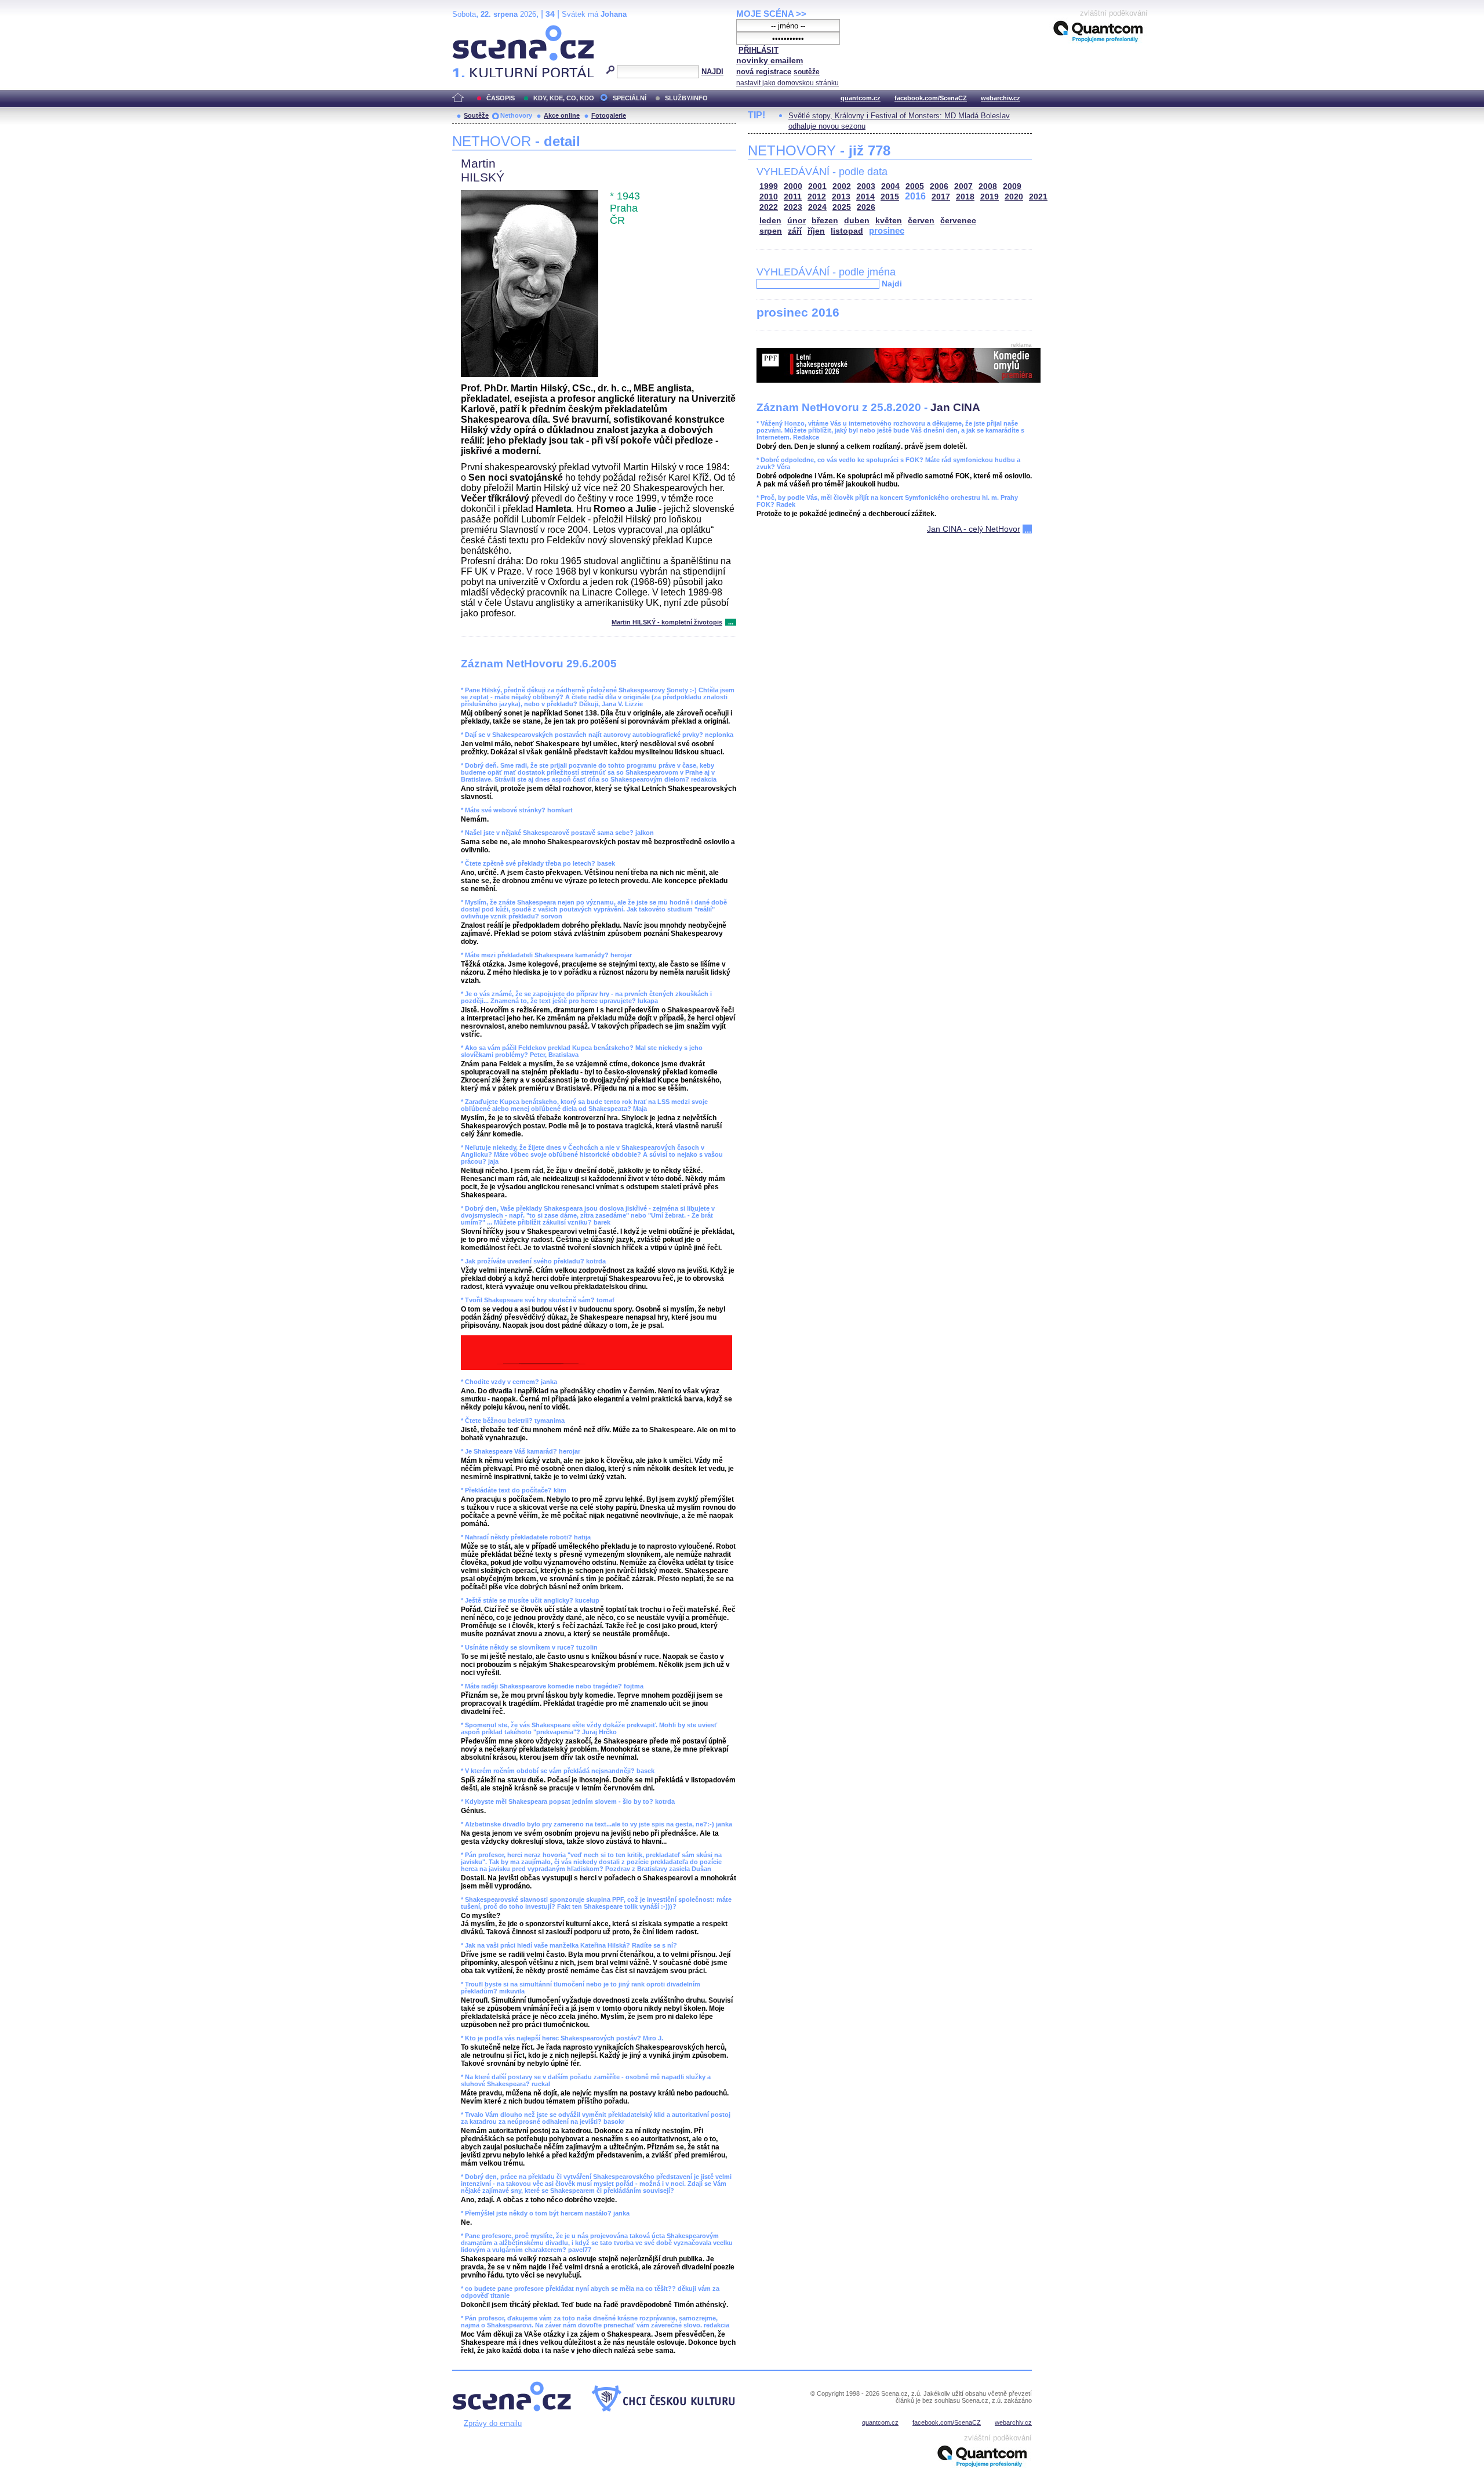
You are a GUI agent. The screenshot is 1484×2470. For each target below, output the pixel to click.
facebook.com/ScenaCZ (931, 98)
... (731, 622)
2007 (963, 186)
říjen (816, 231)
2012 (817, 197)
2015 (890, 197)
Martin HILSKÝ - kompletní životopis (667, 622)
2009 (1012, 186)
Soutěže (476, 115)
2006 (939, 186)
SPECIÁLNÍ (630, 98)
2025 (842, 207)
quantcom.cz (861, 98)
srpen (771, 231)
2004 (890, 186)
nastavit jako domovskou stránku (788, 83)
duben (857, 221)
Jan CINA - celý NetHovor (974, 529)
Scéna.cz (472, 30)
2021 (1038, 197)
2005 (915, 186)
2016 (915, 196)
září (795, 231)
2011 (793, 197)
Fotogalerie (609, 115)
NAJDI (712, 72)
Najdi (892, 284)
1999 (769, 186)
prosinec (887, 230)
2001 (817, 186)
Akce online (562, 115)
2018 (965, 197)
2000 (793, 186)
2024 (817, 207)
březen (825, 221)
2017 (941, 197)
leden (770, 221)
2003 (866, 186)
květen (889, 221)
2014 (865, 197)
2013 (841, 197)
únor (796, 221)
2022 (769, 207)
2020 (1014, 197)
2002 (842, 186)
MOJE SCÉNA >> (771, 14)
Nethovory (516, 115)
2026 (866, 207)
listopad (847, 231)
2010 (769, 197)
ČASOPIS (501, 98)
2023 (793, 207)
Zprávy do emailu (493, 2423)
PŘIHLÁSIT (759, 50)
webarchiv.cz (1001, 98)
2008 (988, 186)
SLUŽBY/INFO (686, 98)
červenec (958, 221)
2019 (990, 197)
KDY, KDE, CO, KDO (564, 98)
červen (921, 221)
